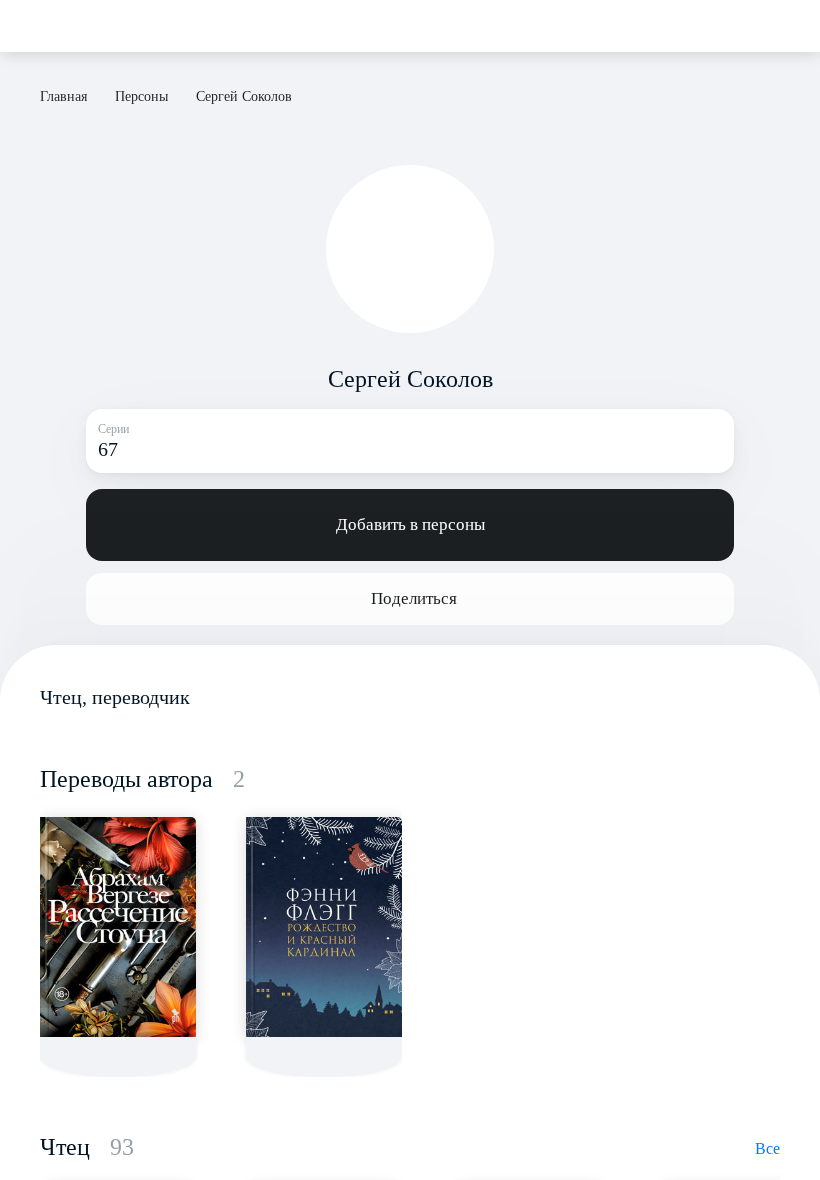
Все (767, 1148)
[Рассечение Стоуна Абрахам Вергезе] (118, 927)
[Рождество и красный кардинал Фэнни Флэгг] (324, 927)
